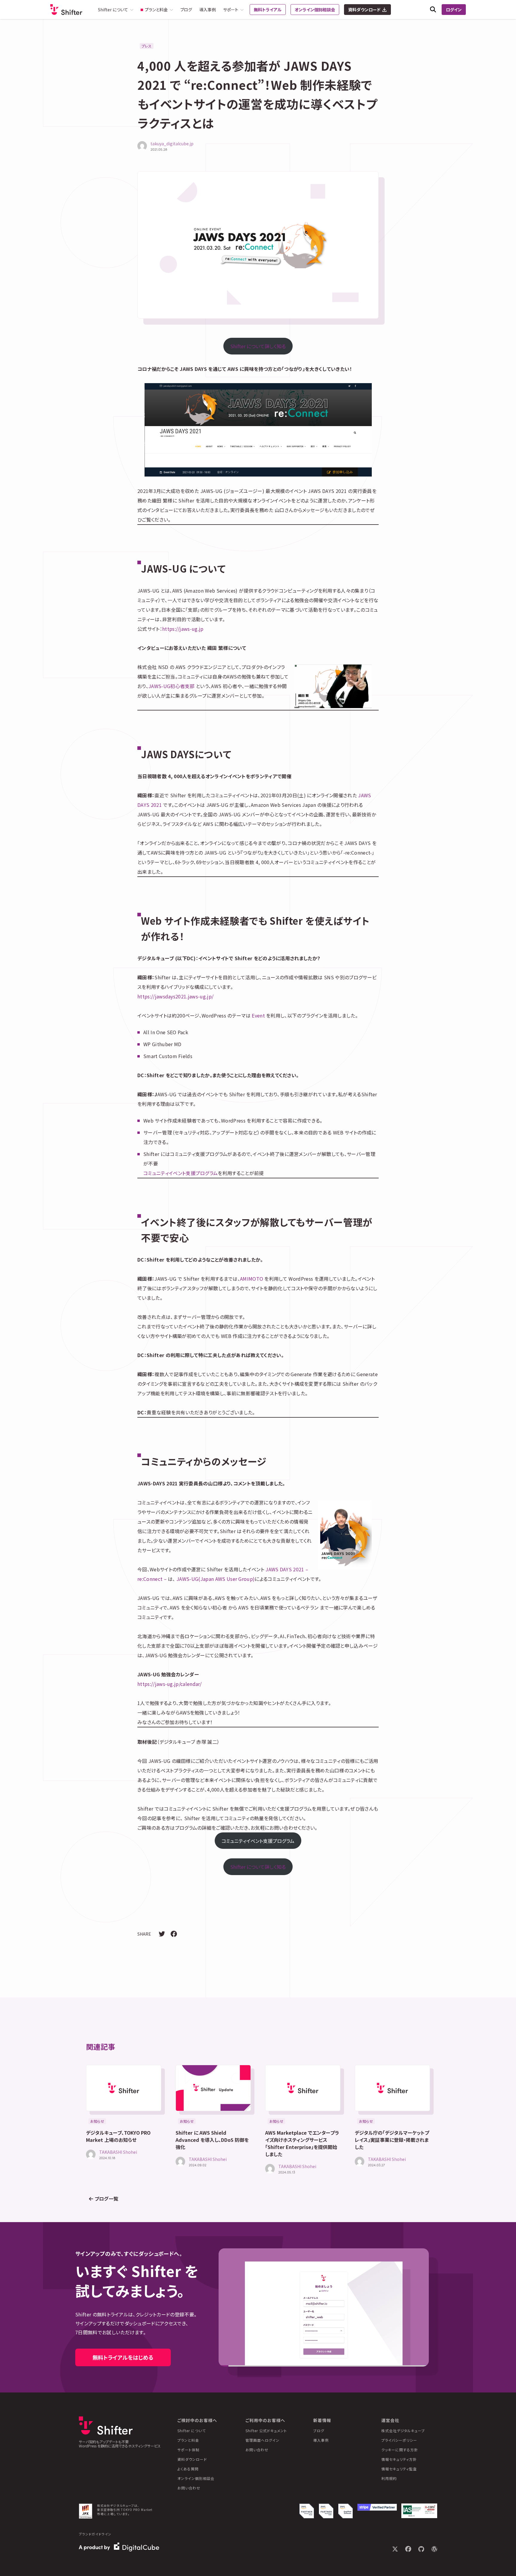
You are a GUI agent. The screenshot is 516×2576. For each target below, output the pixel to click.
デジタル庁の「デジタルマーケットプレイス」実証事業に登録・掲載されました (392, 2140)
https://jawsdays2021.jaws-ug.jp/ (175, 996)
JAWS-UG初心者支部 (172, 686)
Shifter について (192, 2431)
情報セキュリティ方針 (399, 2459)
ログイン (454, 10)
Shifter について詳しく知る (258, 346)
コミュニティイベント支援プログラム (181, 1173)
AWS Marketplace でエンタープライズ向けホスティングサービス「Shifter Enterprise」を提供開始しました (302, 2143)
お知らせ (97, 2121)
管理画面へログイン (262, 2440)
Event (258, 1015)
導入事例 (208, 10)
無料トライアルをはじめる (123, 2357)
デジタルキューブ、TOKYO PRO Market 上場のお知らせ (118, 2136)
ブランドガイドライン (95, 2534)
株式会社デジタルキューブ (403, 2431)
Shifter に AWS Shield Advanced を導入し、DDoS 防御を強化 (212, 2140)
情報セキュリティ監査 (399, 2469)
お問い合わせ (189, 2488)
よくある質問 (188, 2469)
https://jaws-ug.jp (183, 629)
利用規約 (389, 2478)
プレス (147, 46)
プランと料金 (188, 2440)
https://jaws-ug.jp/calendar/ (169, 1684)
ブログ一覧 (106, 2199)
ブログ (186, 10)
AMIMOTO (252, 1279)
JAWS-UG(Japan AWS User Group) (216, 1579)
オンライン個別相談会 (315, 10)
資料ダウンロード (364, 10)
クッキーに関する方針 (400, 2450)
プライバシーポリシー (399, 2440)
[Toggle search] (433, 10)
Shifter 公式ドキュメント (266, 2431)
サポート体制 (188, 2450)
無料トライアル (268, 10)
